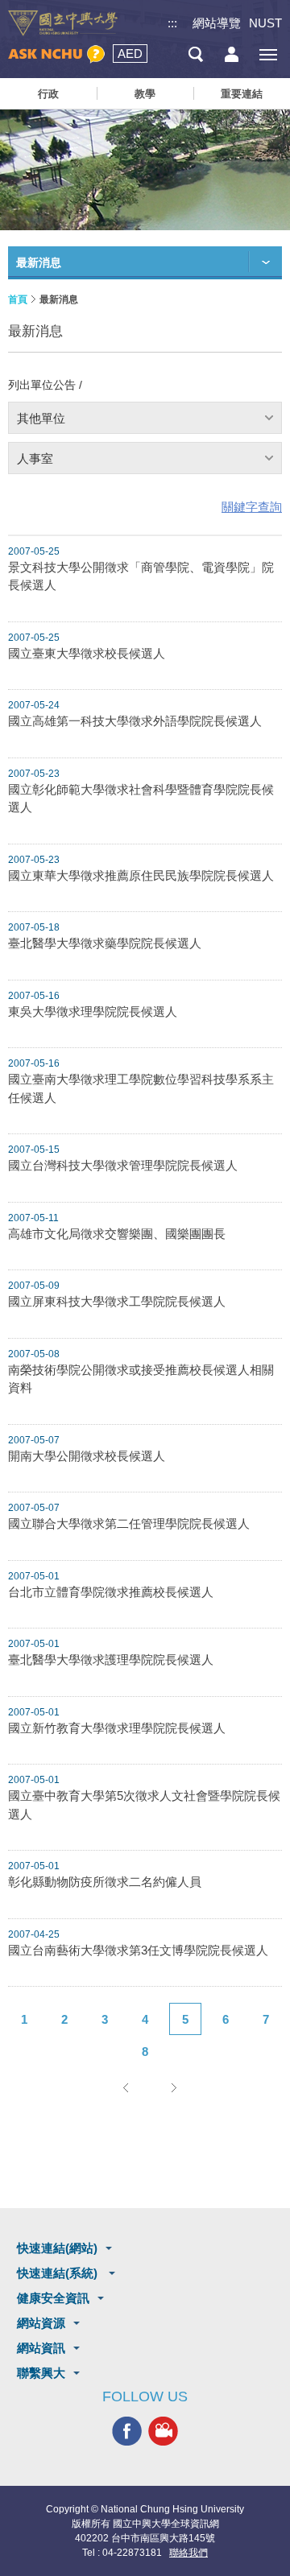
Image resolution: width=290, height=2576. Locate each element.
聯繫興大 (41, 2373)
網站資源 (41, 2323)
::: (172, 23)
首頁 (18, 299)
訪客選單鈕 (232, 54)
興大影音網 (163, 2431)
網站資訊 (41, 2348)
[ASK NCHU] (56, 54)
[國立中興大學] (63, 23)
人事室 (35, 458)
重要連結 (242, 94)
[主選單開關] (268, 54)
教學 (145, 94)
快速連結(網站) (57, 2248)
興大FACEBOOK (127, 2431)
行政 (48, 94)
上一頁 (125, 2087)
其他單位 (41, 418)
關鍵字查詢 (252, 507)
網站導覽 (217, 23)
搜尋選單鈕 (195, 54)
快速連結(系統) (59, 2273)
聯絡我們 (188, 2553)
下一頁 (173, 2087)
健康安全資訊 (53, 2298)
